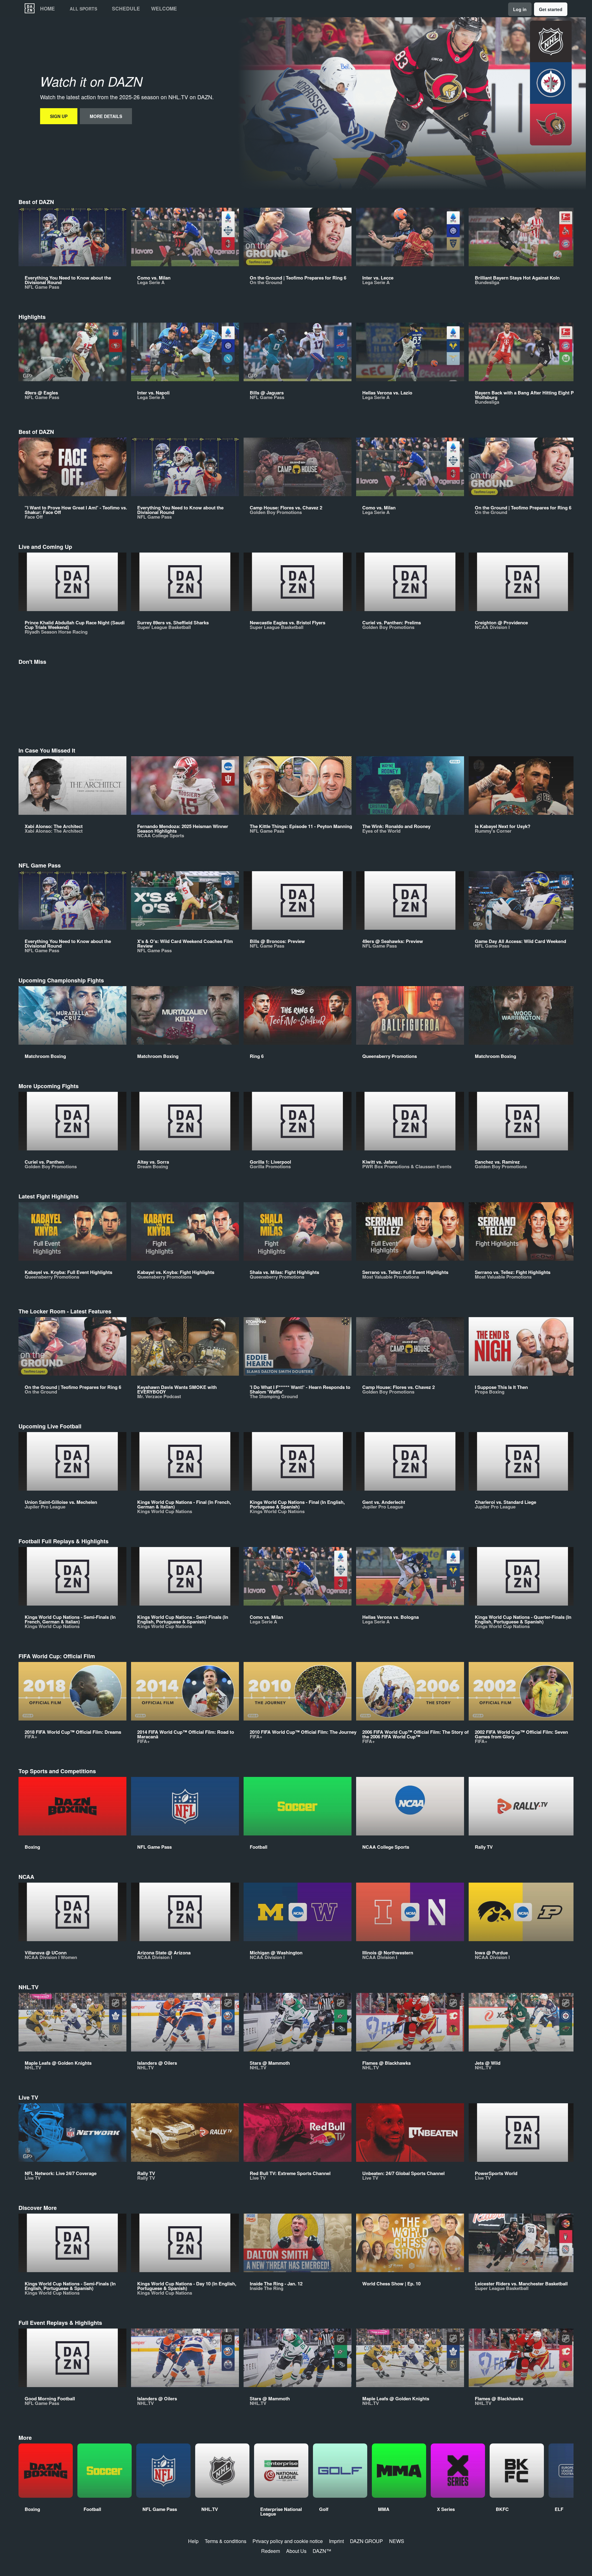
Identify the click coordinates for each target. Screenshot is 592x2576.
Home (47, 9)
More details (106, 116)
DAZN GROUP (366, 2541)
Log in (520, 9)
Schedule (126, 9)
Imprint (336, 2541)
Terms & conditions (226, 2541)
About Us (296, 2551)
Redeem (271, 2551)
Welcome (164, 9)
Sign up (59, 116)
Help (193, 2541)
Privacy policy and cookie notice (288, 2541)
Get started (551, 9)
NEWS (397, 2541)
